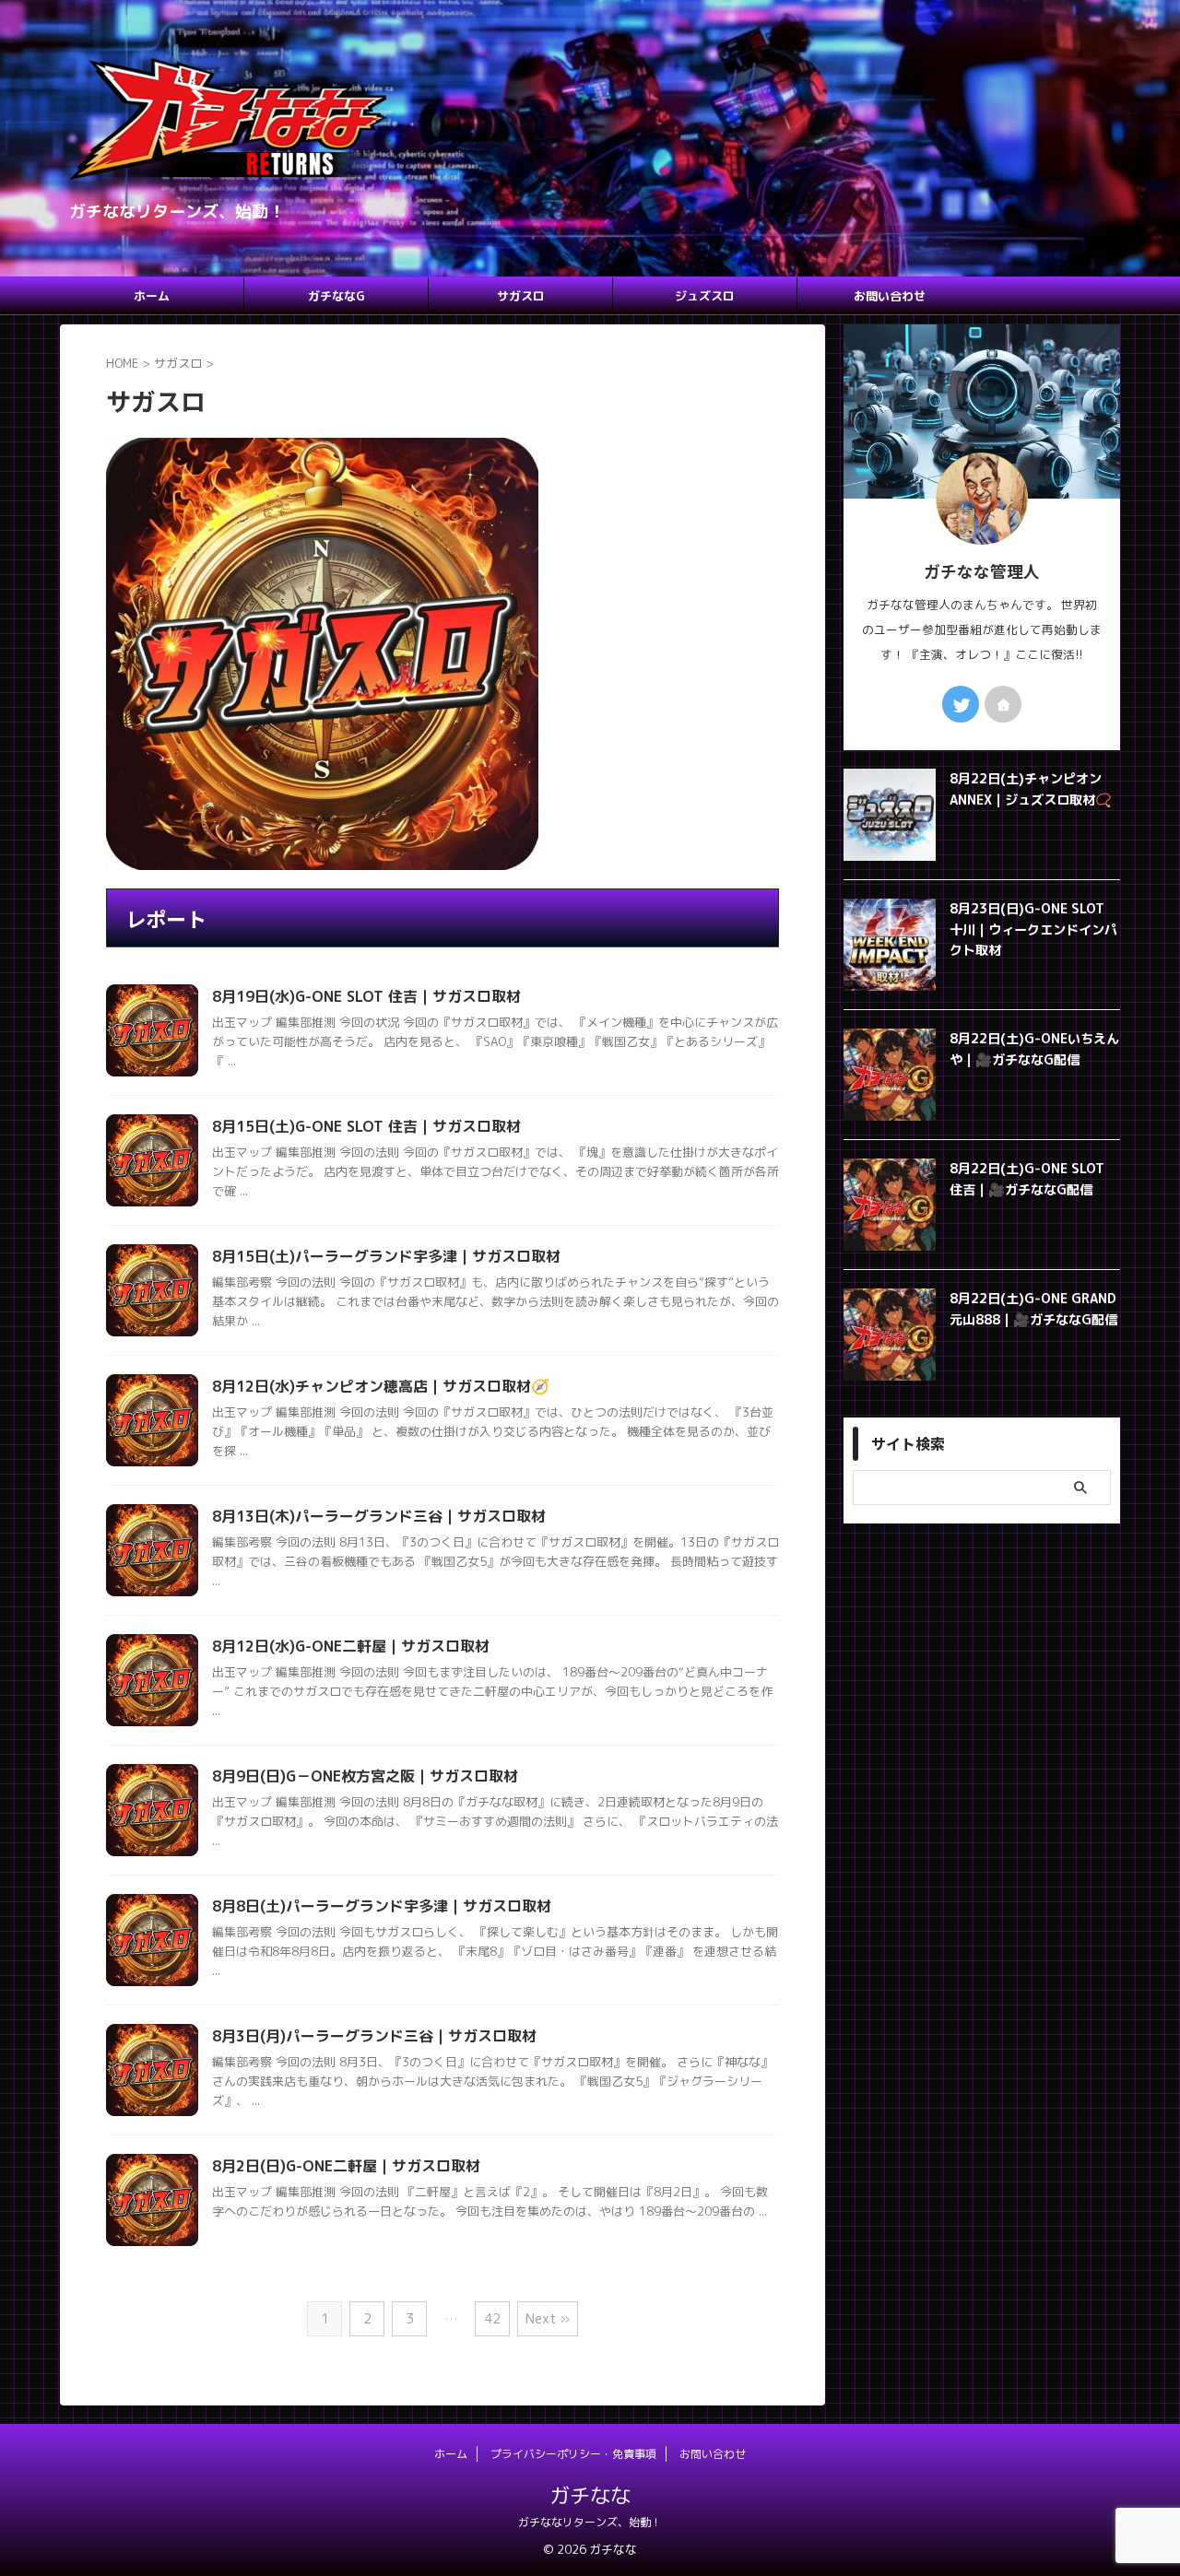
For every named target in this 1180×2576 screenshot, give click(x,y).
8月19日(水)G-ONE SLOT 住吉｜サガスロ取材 (366, 996)
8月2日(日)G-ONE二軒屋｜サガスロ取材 (346, 2166)
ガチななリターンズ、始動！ (590, 2522)
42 (492, 2318)
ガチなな (590, 2495)
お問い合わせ (890, 296)
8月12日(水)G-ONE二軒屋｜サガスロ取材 (351, 1646)
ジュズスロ (705, 296)
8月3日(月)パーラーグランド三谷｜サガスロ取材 (374, 2036)
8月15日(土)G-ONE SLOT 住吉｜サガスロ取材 (366, 1126)
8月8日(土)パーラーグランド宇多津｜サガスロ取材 (382, 1906)
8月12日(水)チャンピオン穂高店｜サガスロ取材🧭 (381, 1386)
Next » (548, 2318)
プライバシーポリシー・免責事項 (573, 2454)
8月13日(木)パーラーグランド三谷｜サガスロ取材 (379, 1516)
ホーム (152, 296)
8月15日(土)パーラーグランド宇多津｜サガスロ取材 (386, 1256)
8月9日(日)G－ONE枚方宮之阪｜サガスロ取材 (365, 1776)
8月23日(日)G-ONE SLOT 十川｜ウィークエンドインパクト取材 (1033, 929)
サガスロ (521, 296)
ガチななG (336, 296)
